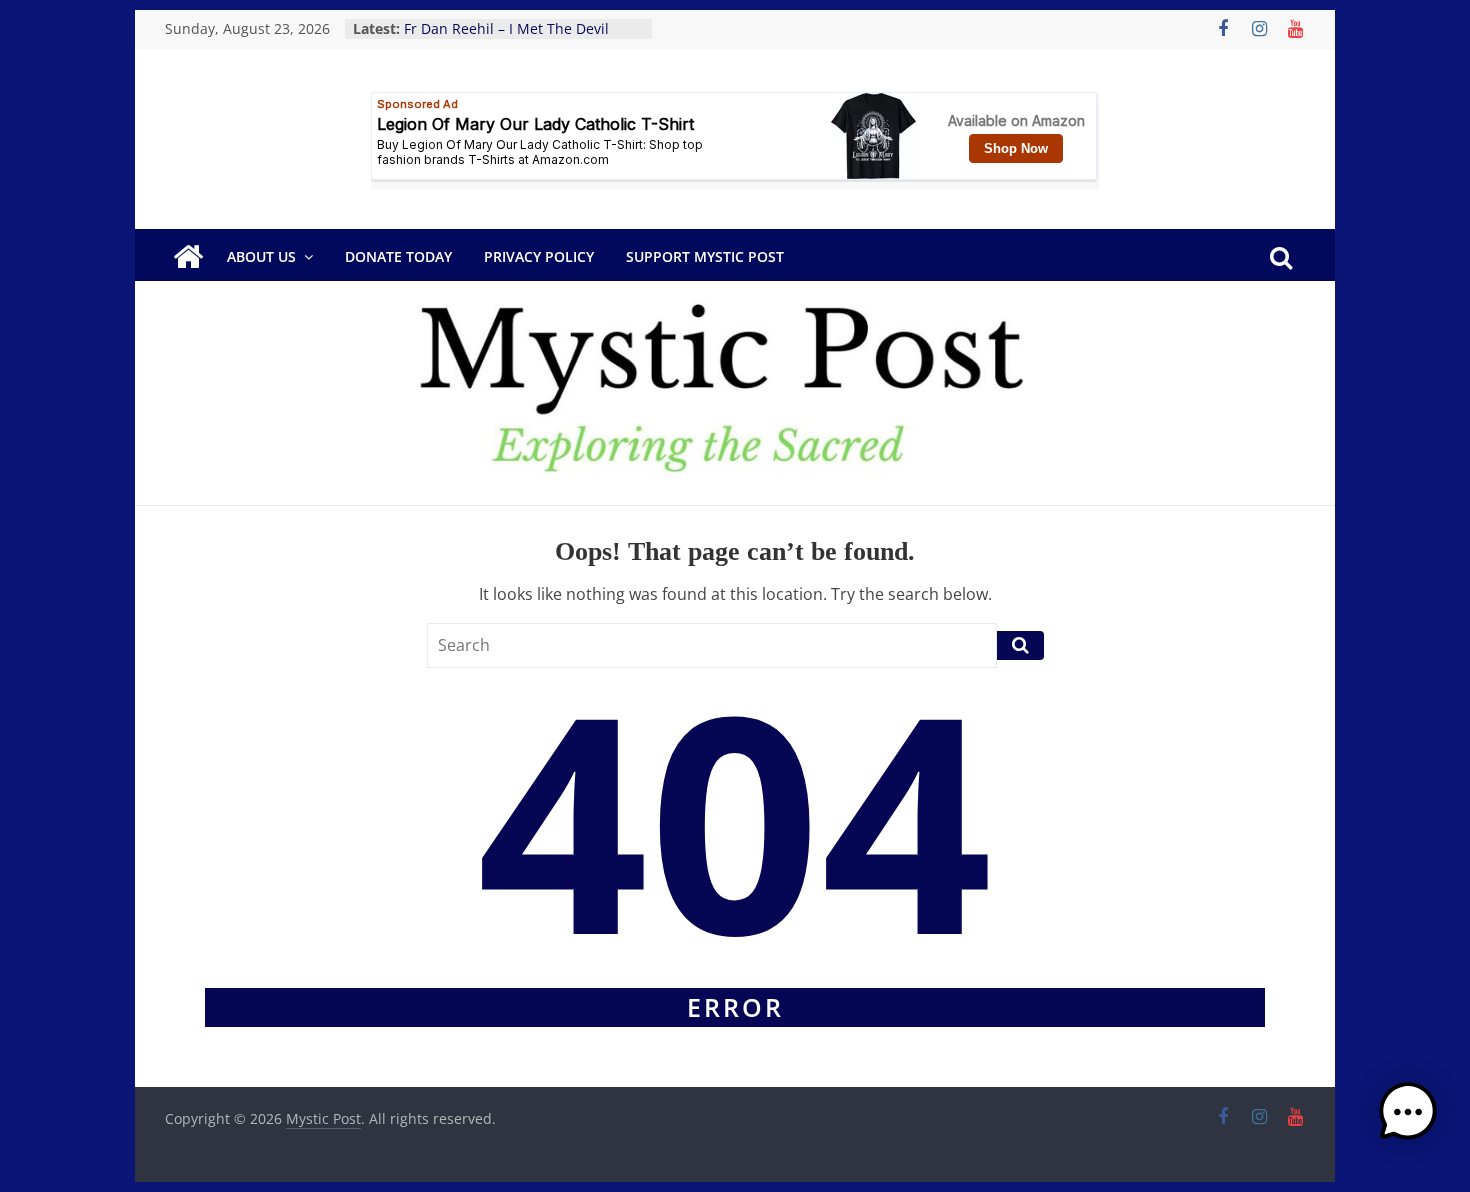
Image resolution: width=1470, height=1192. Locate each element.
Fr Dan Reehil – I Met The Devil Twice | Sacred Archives (506, 38)
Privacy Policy (539, 256)
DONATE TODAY (398, 256)
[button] (1408, 1121)
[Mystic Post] (188, 257)
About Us (261, 256)
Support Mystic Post (705, 256)
